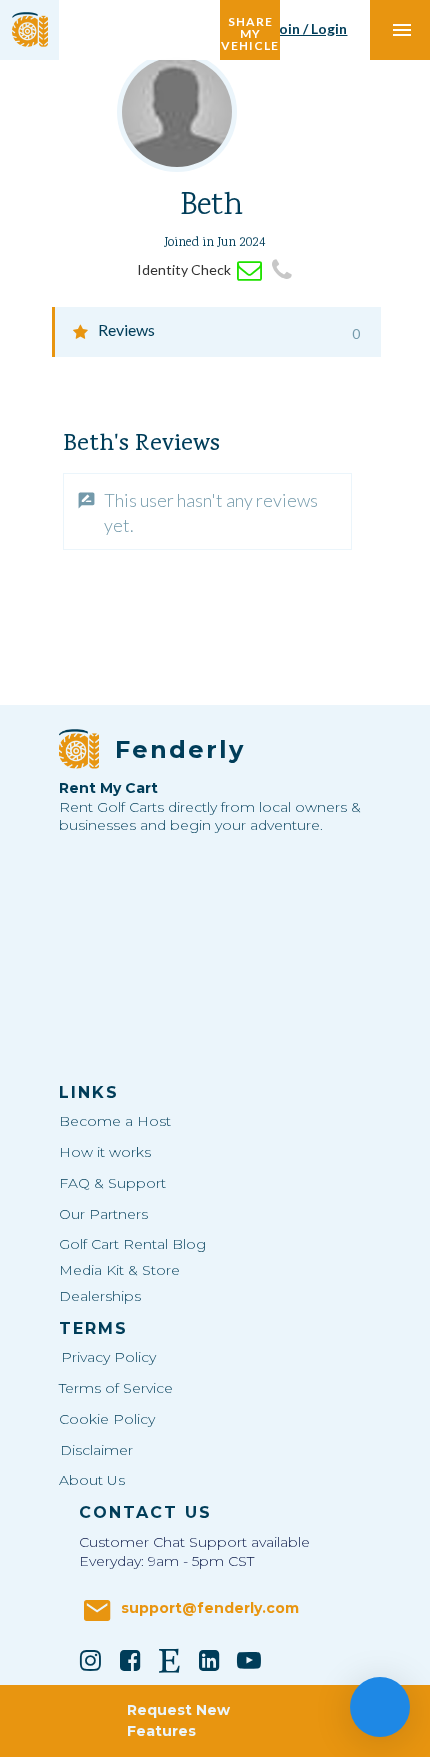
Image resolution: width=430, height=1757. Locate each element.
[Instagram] (91, 1660)
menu (402, 30)
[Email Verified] (249, 270)
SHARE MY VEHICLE (250, 29)
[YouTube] (249, 1660)
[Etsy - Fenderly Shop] (170, 1660)
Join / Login (310, 28)
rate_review (86, 500)
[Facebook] (130, 1660)
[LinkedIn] (210, 1660)
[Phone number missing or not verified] (282, 270)
